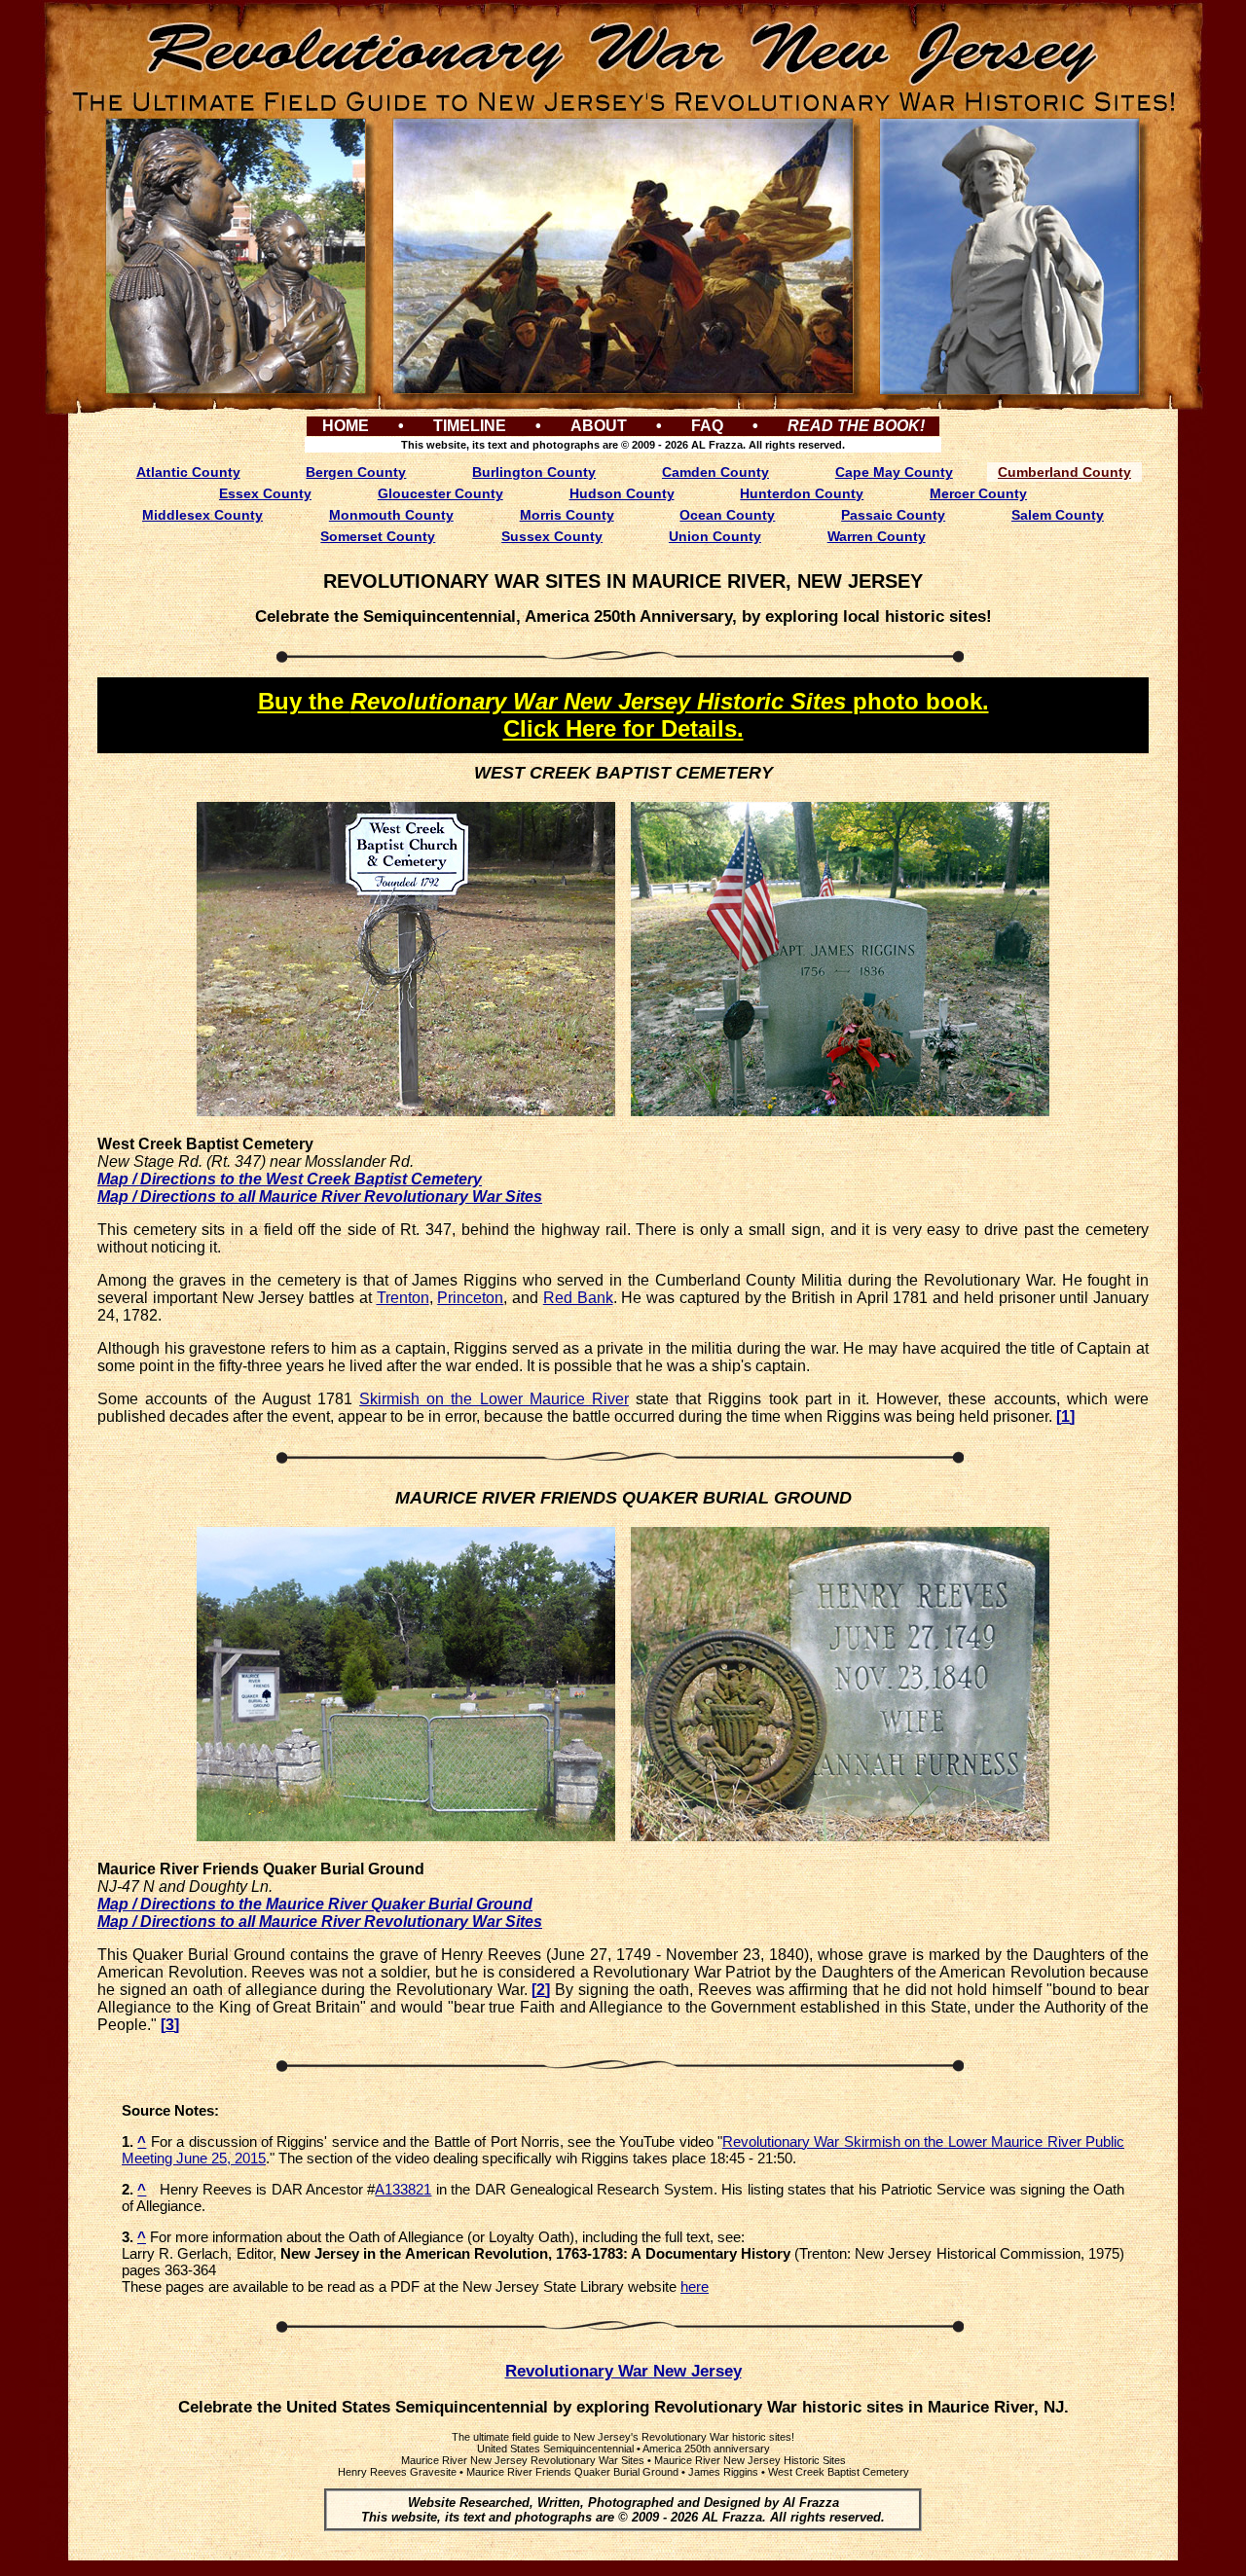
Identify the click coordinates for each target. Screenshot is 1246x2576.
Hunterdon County (802, 493)
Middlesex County (202, 515)
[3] (170, 2025)
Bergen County (356, 472)
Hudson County (622, 493)
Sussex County (552, 536)
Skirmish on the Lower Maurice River (494, 1399)
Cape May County (894, 472)
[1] (1065, 1416)
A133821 (403, 2189)
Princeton (470, 1298)
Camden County (715, 472)
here (695, 2286)
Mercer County (978, 493)
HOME (346, 426)
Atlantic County (188, 472)
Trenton (403, 1298)
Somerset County (378, 536)
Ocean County (727, 515)
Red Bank (578, 1298)
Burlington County (534, 472)
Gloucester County (440, 493)
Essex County (265, 493)
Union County (715, 536)
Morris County (567, 515)
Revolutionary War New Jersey (623, 2371)
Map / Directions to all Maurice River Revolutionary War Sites (320, 1197)
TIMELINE (470, 426)
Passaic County (893, 515)
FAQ (707, 426)
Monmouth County (391, 515)
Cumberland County (1064, 472)
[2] (541, 1990)
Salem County (1058, 515)
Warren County (877, 536)
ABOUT (599, 426)
